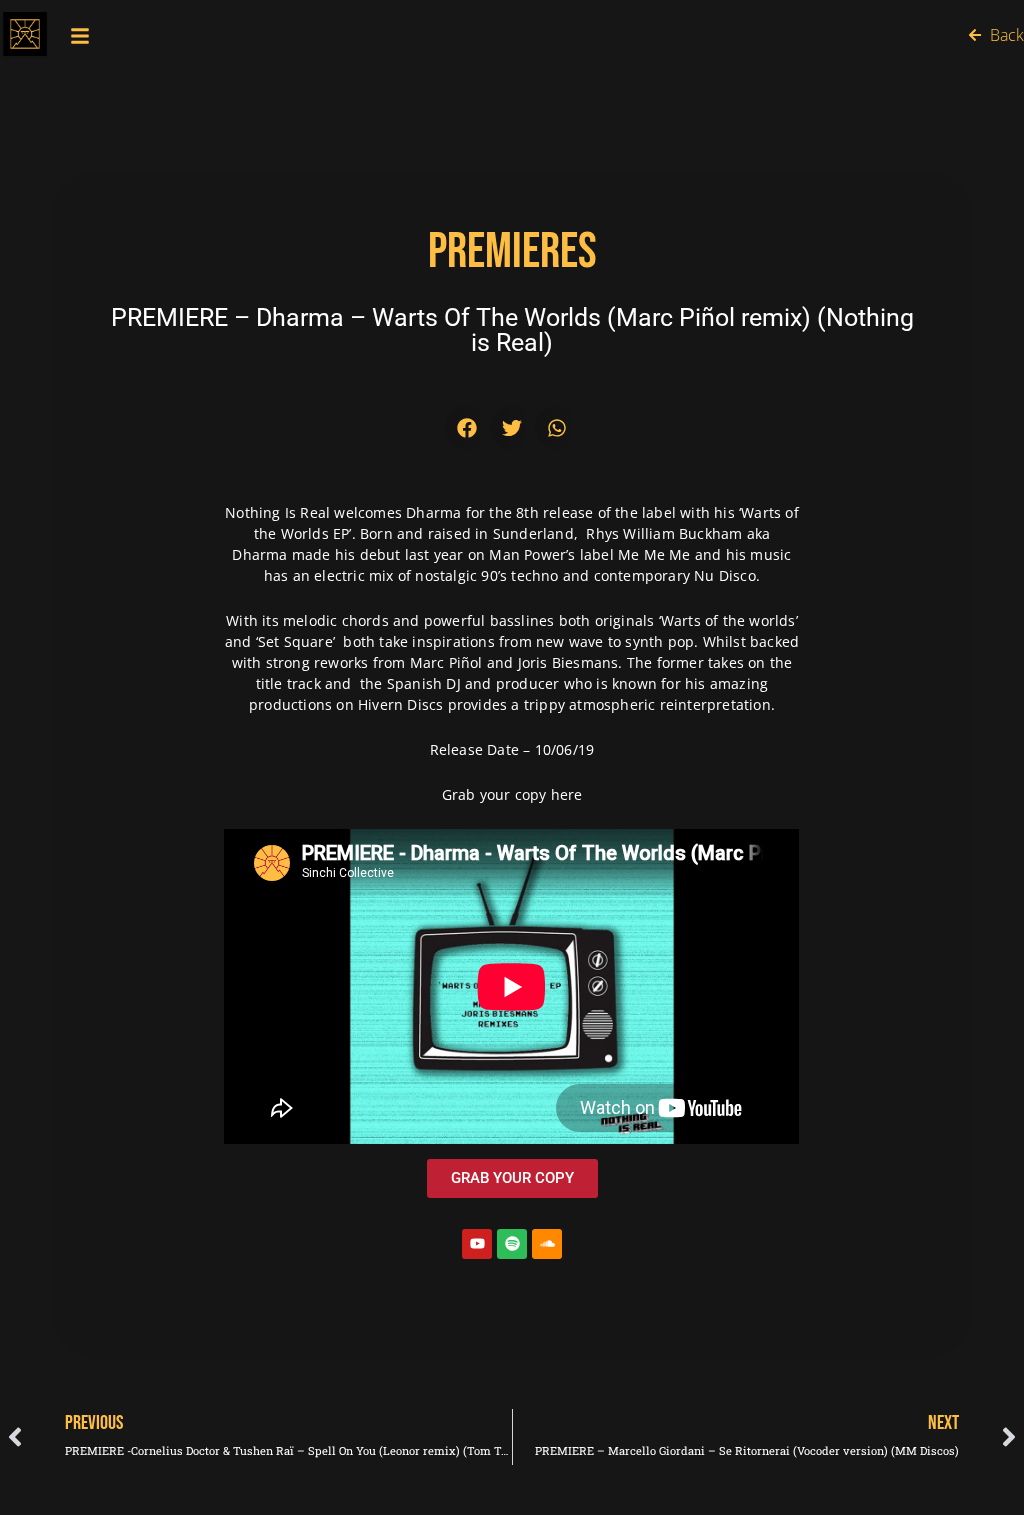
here (567, 794)
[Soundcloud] (547, 1244)
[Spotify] (512, 1244)
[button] (467, 427)
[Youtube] (477, 1244)
